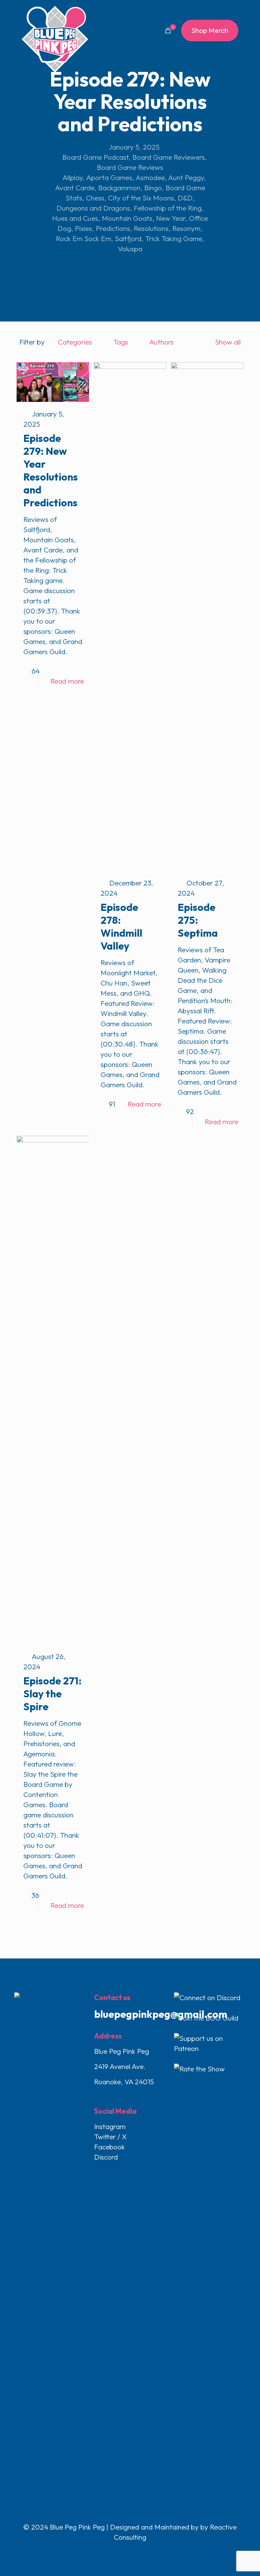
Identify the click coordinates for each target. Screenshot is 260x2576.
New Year (171, 218)
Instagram (110, 2126)
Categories (75, 342)
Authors (161, 342)
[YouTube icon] (131, 2551)
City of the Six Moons (141, 198)
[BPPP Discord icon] (144, 2551)
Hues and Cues (75, 218)
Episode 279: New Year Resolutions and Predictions (51, 470)
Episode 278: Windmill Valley (121, 926)
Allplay (73, 177)
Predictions (113, 228)
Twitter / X (110, 2136)
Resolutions (151, 228)
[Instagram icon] (138, 2551)
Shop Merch (210, 30)
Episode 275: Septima (198, 920)
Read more (67, 681)
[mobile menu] (144, 31)
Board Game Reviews (130, 167)
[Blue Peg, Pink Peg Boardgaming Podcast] (55, 39)
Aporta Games (109, 177)
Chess (95, 198)
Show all (228, 342)
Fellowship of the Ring (168, 208)
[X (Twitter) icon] (123, 2551)
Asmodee (150, 177)
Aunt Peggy (186, 177)
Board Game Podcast (95, 157)
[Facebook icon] (116, 2551)
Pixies (83, 228)
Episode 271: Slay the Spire (52, 1694)
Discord (106, 2157)
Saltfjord (128, 238)
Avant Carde (75, 188)
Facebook (110, 2147)
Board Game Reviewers (169, 157)
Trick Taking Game (174, 238)
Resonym (186, 228)
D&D (185, 198)
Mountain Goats (127, 218)
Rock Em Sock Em (83, 238)
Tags (121, 342)
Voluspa (130, 249)
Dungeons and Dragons (93, 208)
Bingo (153, 188)
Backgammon (119, 188)
